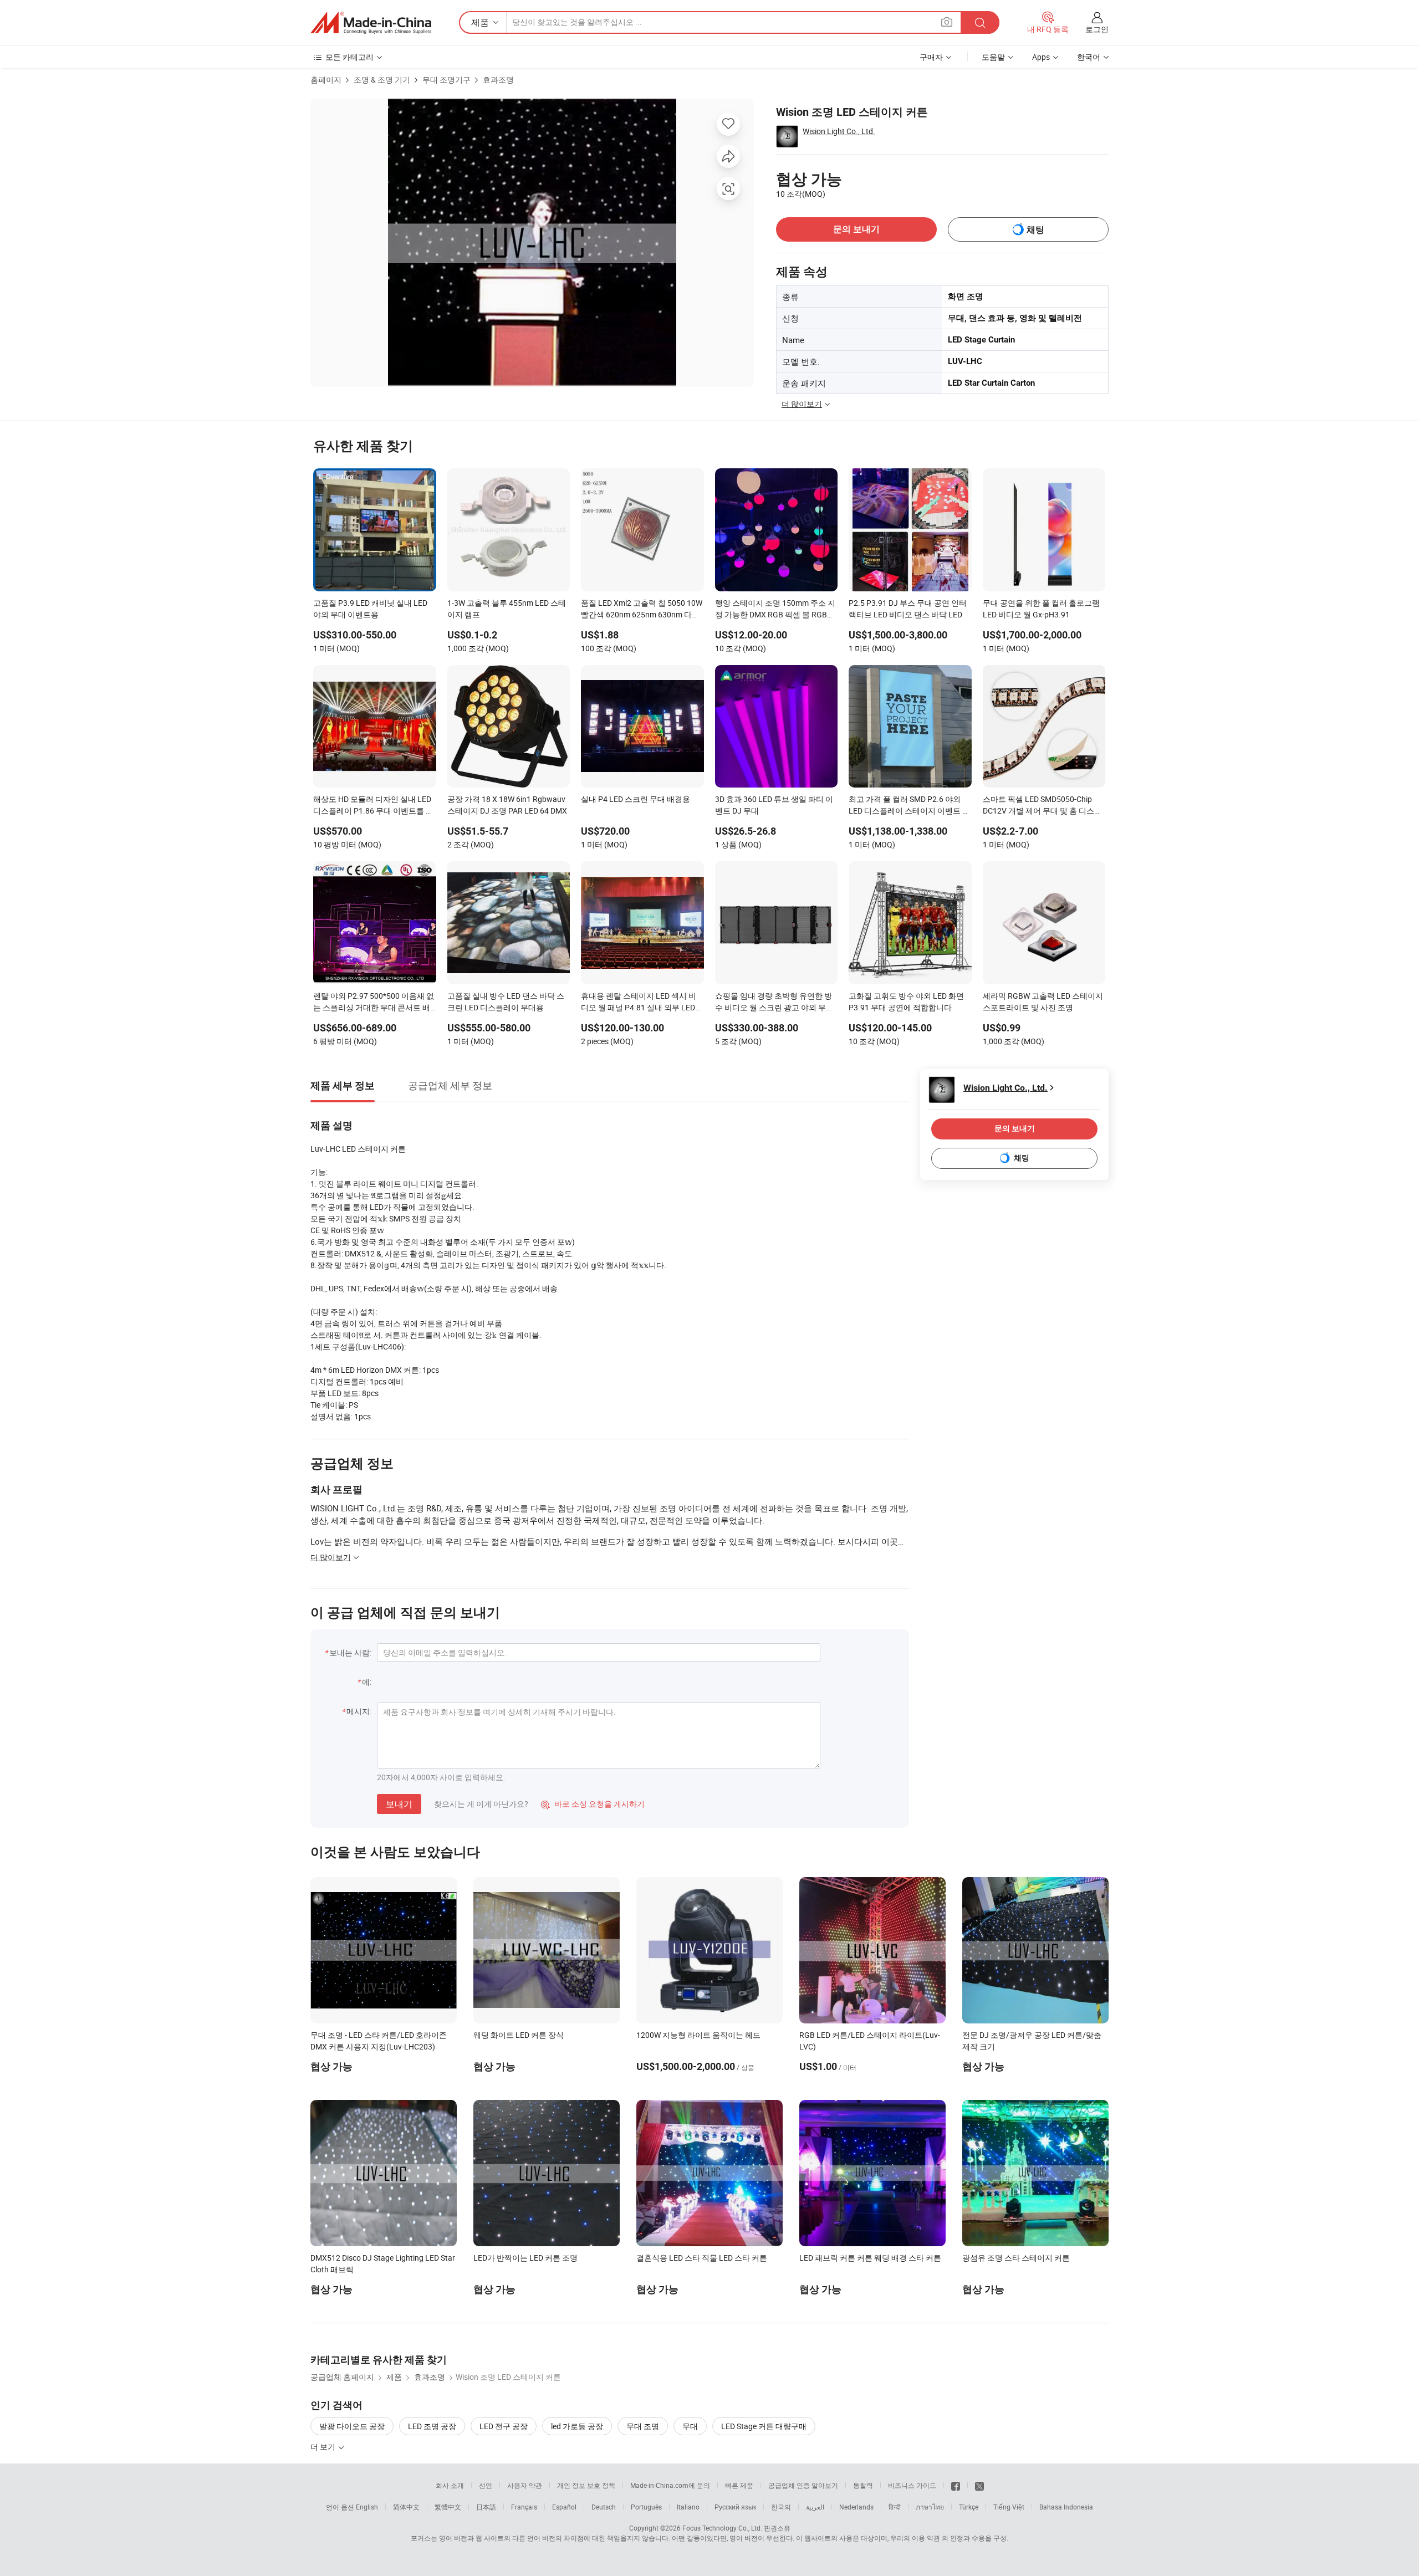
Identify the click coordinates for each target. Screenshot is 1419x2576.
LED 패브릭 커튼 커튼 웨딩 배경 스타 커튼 (870, 2258)
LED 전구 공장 (504, 2426)
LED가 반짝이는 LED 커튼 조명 (525, 2258)
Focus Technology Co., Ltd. (722, 2528)
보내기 (399, 1804)
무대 (690, 2426)
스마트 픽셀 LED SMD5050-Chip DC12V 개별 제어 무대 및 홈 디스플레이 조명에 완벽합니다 (1042, 806)
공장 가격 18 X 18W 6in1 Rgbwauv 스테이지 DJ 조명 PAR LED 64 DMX (507, 805)
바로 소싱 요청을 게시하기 (593, 1804)
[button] (947, 22)
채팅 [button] (1035, 230)
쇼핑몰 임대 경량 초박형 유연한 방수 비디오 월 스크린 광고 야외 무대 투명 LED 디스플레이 (774, 1003)
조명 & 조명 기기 (382, 80)
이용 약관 (926, 2538)
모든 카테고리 (349, 57)
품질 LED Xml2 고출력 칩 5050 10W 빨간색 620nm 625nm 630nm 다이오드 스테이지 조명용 (642, 610)
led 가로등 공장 (577, 2426)
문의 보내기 (856, 229)
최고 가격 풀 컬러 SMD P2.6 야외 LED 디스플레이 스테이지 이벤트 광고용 (909, 806)
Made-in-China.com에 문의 (670, 2485)
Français (524, 2507)
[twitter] (979, 2485)
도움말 (993, 57)
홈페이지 (326, 80)
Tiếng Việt (1009, 2507)
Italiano (688, 2507)
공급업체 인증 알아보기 (803, 2485)
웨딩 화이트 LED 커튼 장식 (519, 2035)
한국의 (781, 2507)
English (367, 2507)
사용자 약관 (525, 2485)
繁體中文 (448, 2507)
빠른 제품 (739, 2485)
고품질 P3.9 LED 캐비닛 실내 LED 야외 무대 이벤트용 (370, 609)
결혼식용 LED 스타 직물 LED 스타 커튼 (702, 2258)
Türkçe (969, 2507)
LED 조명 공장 (432, 2426)
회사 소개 (450, 2485)
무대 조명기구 (446, 80)
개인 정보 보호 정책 (586, 2485)
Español (564, 2507)
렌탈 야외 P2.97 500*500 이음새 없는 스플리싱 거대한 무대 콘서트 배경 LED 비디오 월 (374, 1003)
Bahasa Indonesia (1066, 2507)
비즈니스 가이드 (912, 2485)
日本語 (486, 2507)
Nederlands (856, 2507)
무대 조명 (643, 2426)
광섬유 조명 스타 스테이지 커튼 (1016, 2258)
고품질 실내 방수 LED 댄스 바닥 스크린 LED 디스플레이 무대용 (506, 1001)
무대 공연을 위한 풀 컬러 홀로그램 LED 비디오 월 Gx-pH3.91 (1041, 609)
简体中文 (406, 2507)
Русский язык (735, 2507)
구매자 (931, 57)
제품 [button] (480, 22)
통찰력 (863, 2485)
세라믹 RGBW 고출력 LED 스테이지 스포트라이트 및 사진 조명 (1043, 1001)
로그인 (1097, 29)
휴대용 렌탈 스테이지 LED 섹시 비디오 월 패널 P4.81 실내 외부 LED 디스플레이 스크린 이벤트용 (639, 1003)
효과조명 (498, 80)
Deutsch (604, 2507)
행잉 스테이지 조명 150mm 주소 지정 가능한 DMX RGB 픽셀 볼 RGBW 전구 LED (775, 610)
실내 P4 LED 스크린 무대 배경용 (636, 799)
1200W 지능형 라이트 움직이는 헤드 (698, 2035)
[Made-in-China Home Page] (371, 23)
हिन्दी (895, 2507)
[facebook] (956, 2485)
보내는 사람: (350, 1652)
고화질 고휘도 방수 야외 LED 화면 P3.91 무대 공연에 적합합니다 (906, 1001)
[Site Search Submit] (980, 22)
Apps (1041, 57)
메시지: (359, 1711)
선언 (486, 2485)
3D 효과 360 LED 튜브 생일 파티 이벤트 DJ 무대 (774, 805)
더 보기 (324, 2447)
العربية (815, 2507)
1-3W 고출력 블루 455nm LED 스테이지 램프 (507, 609)
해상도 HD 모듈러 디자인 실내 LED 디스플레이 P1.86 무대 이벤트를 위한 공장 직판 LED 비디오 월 (373, 806)
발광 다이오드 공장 (352, 2426)
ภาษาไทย (930, 2507)
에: (367, 1682)
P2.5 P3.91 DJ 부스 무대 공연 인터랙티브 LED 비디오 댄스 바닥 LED (908, 609)
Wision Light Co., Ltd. (839, 131)
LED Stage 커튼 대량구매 (764, 2426)
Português (646, 2507)
